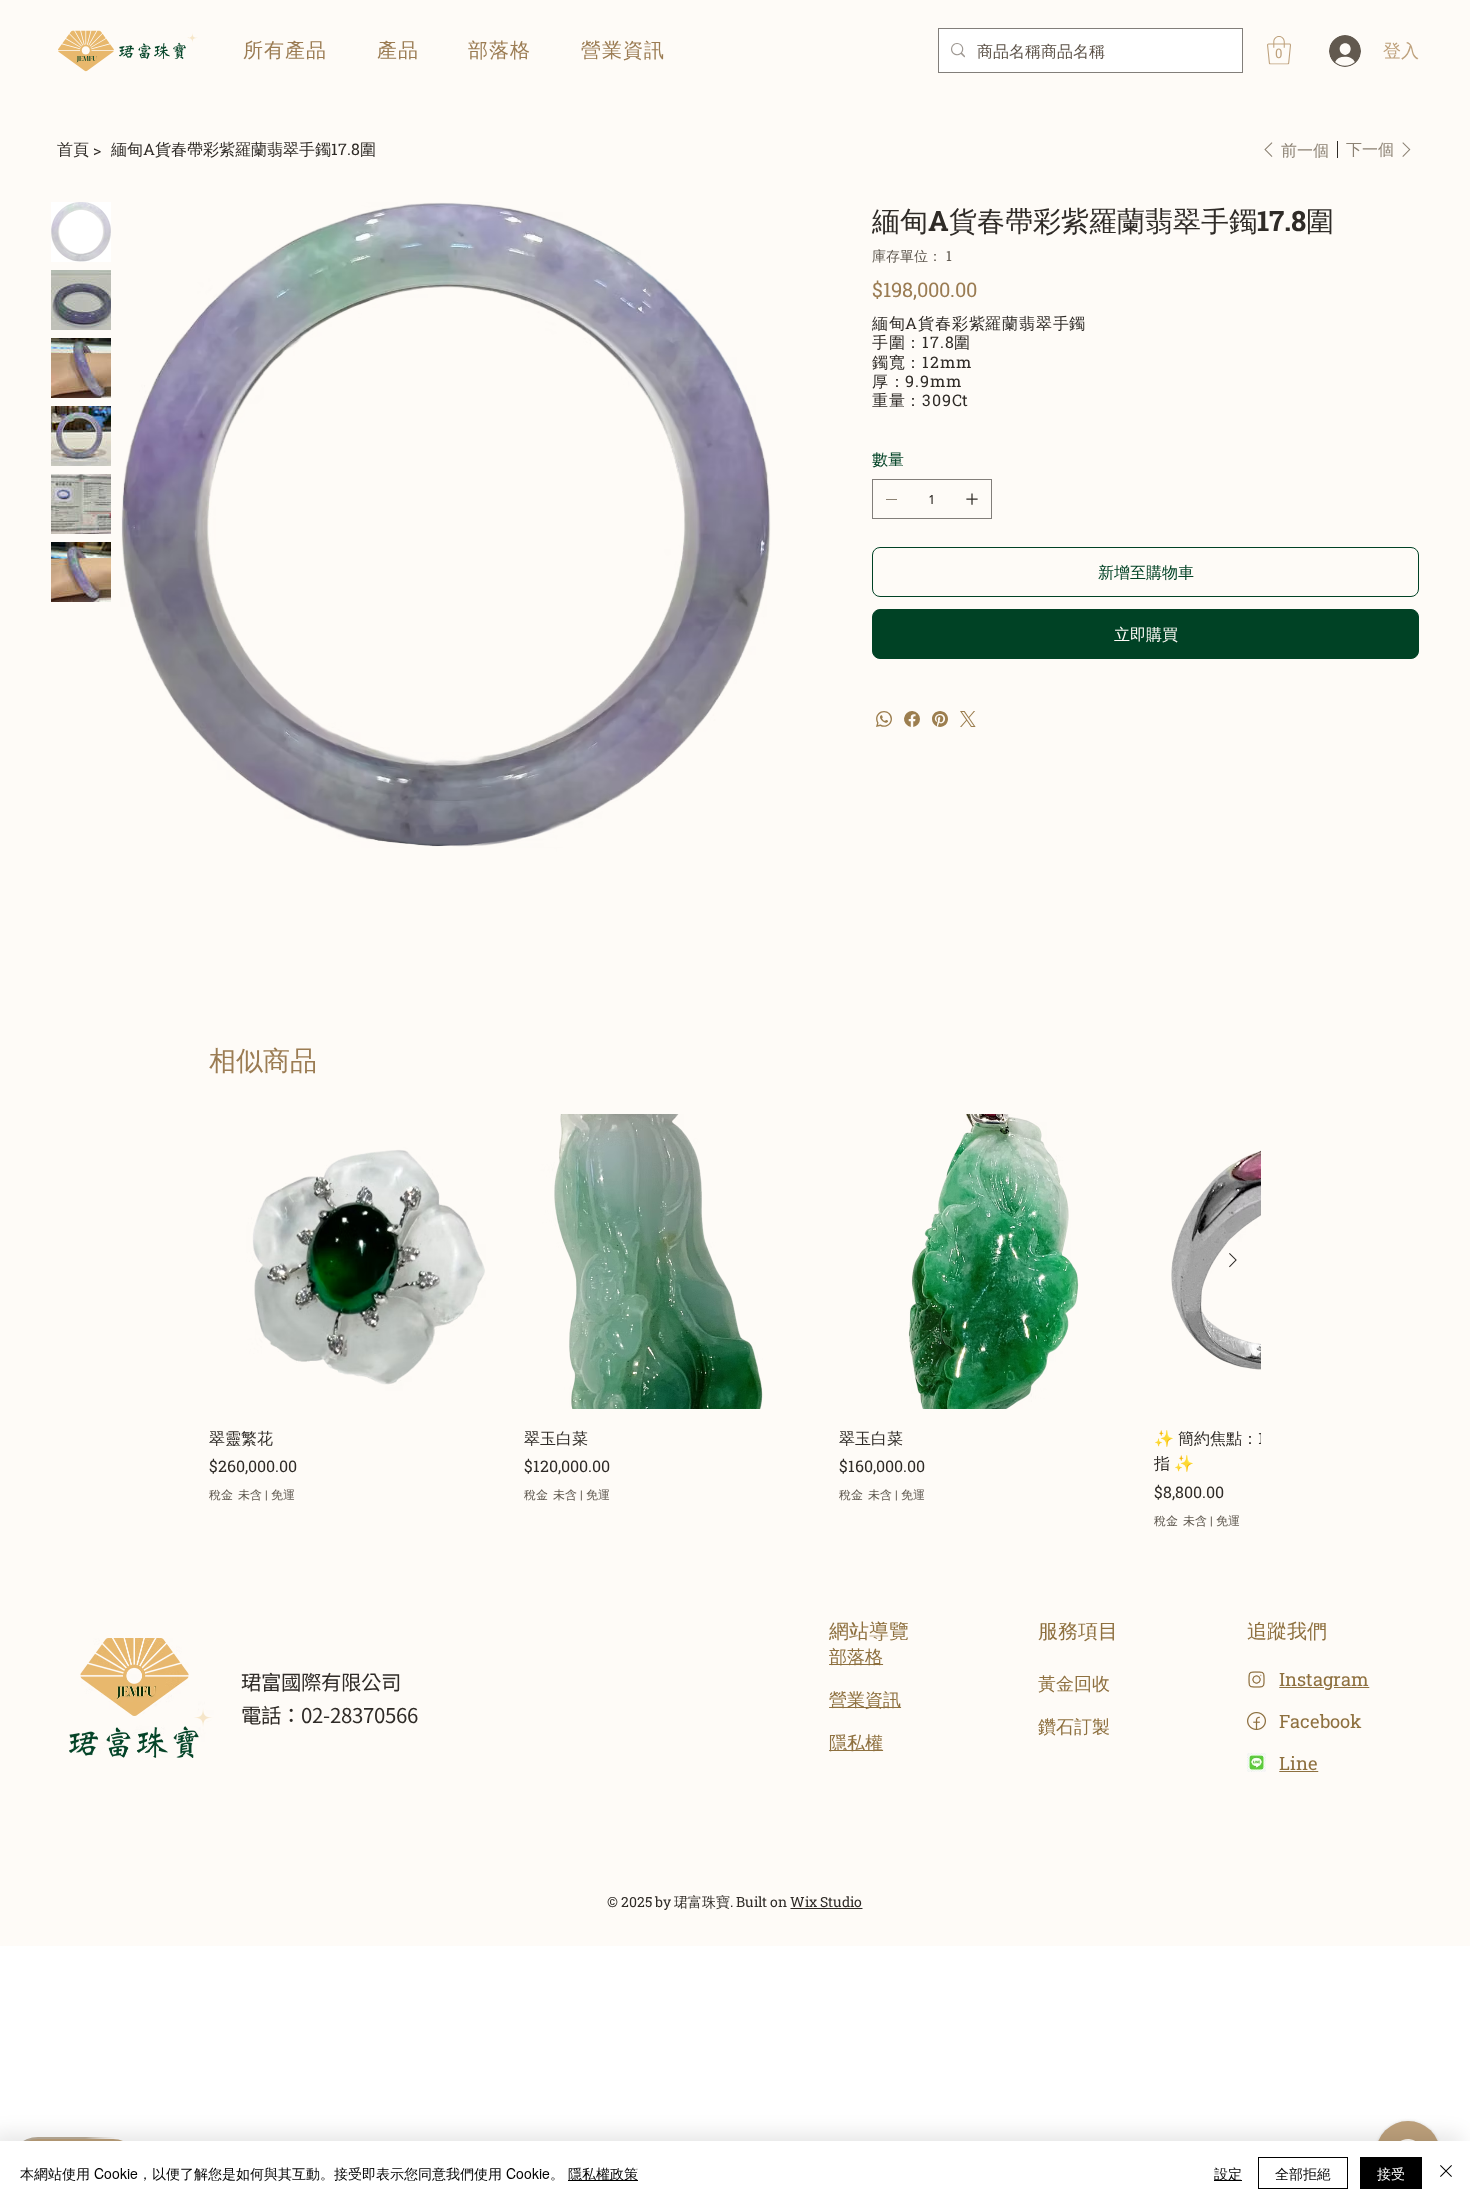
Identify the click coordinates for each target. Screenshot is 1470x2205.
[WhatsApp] (884, 719)
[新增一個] (972, 499)
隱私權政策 (603, 2173)
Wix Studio (826, 1901)
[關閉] (1446, 2173)
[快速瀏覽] (356, 1261)
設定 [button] (1228, 2173)
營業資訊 (865, 1699)
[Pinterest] (940, 719)
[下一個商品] (1233, 1260)
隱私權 (856, 1742)
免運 (283, 1494)
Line (1298, 1763)
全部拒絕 (1303, 2173)
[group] (734, 1321)
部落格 (856, 1656)
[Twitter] (968, 719)
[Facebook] (912, 719)
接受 (1391, 2173)
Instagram (1324, 1679)
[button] (398, 50)
